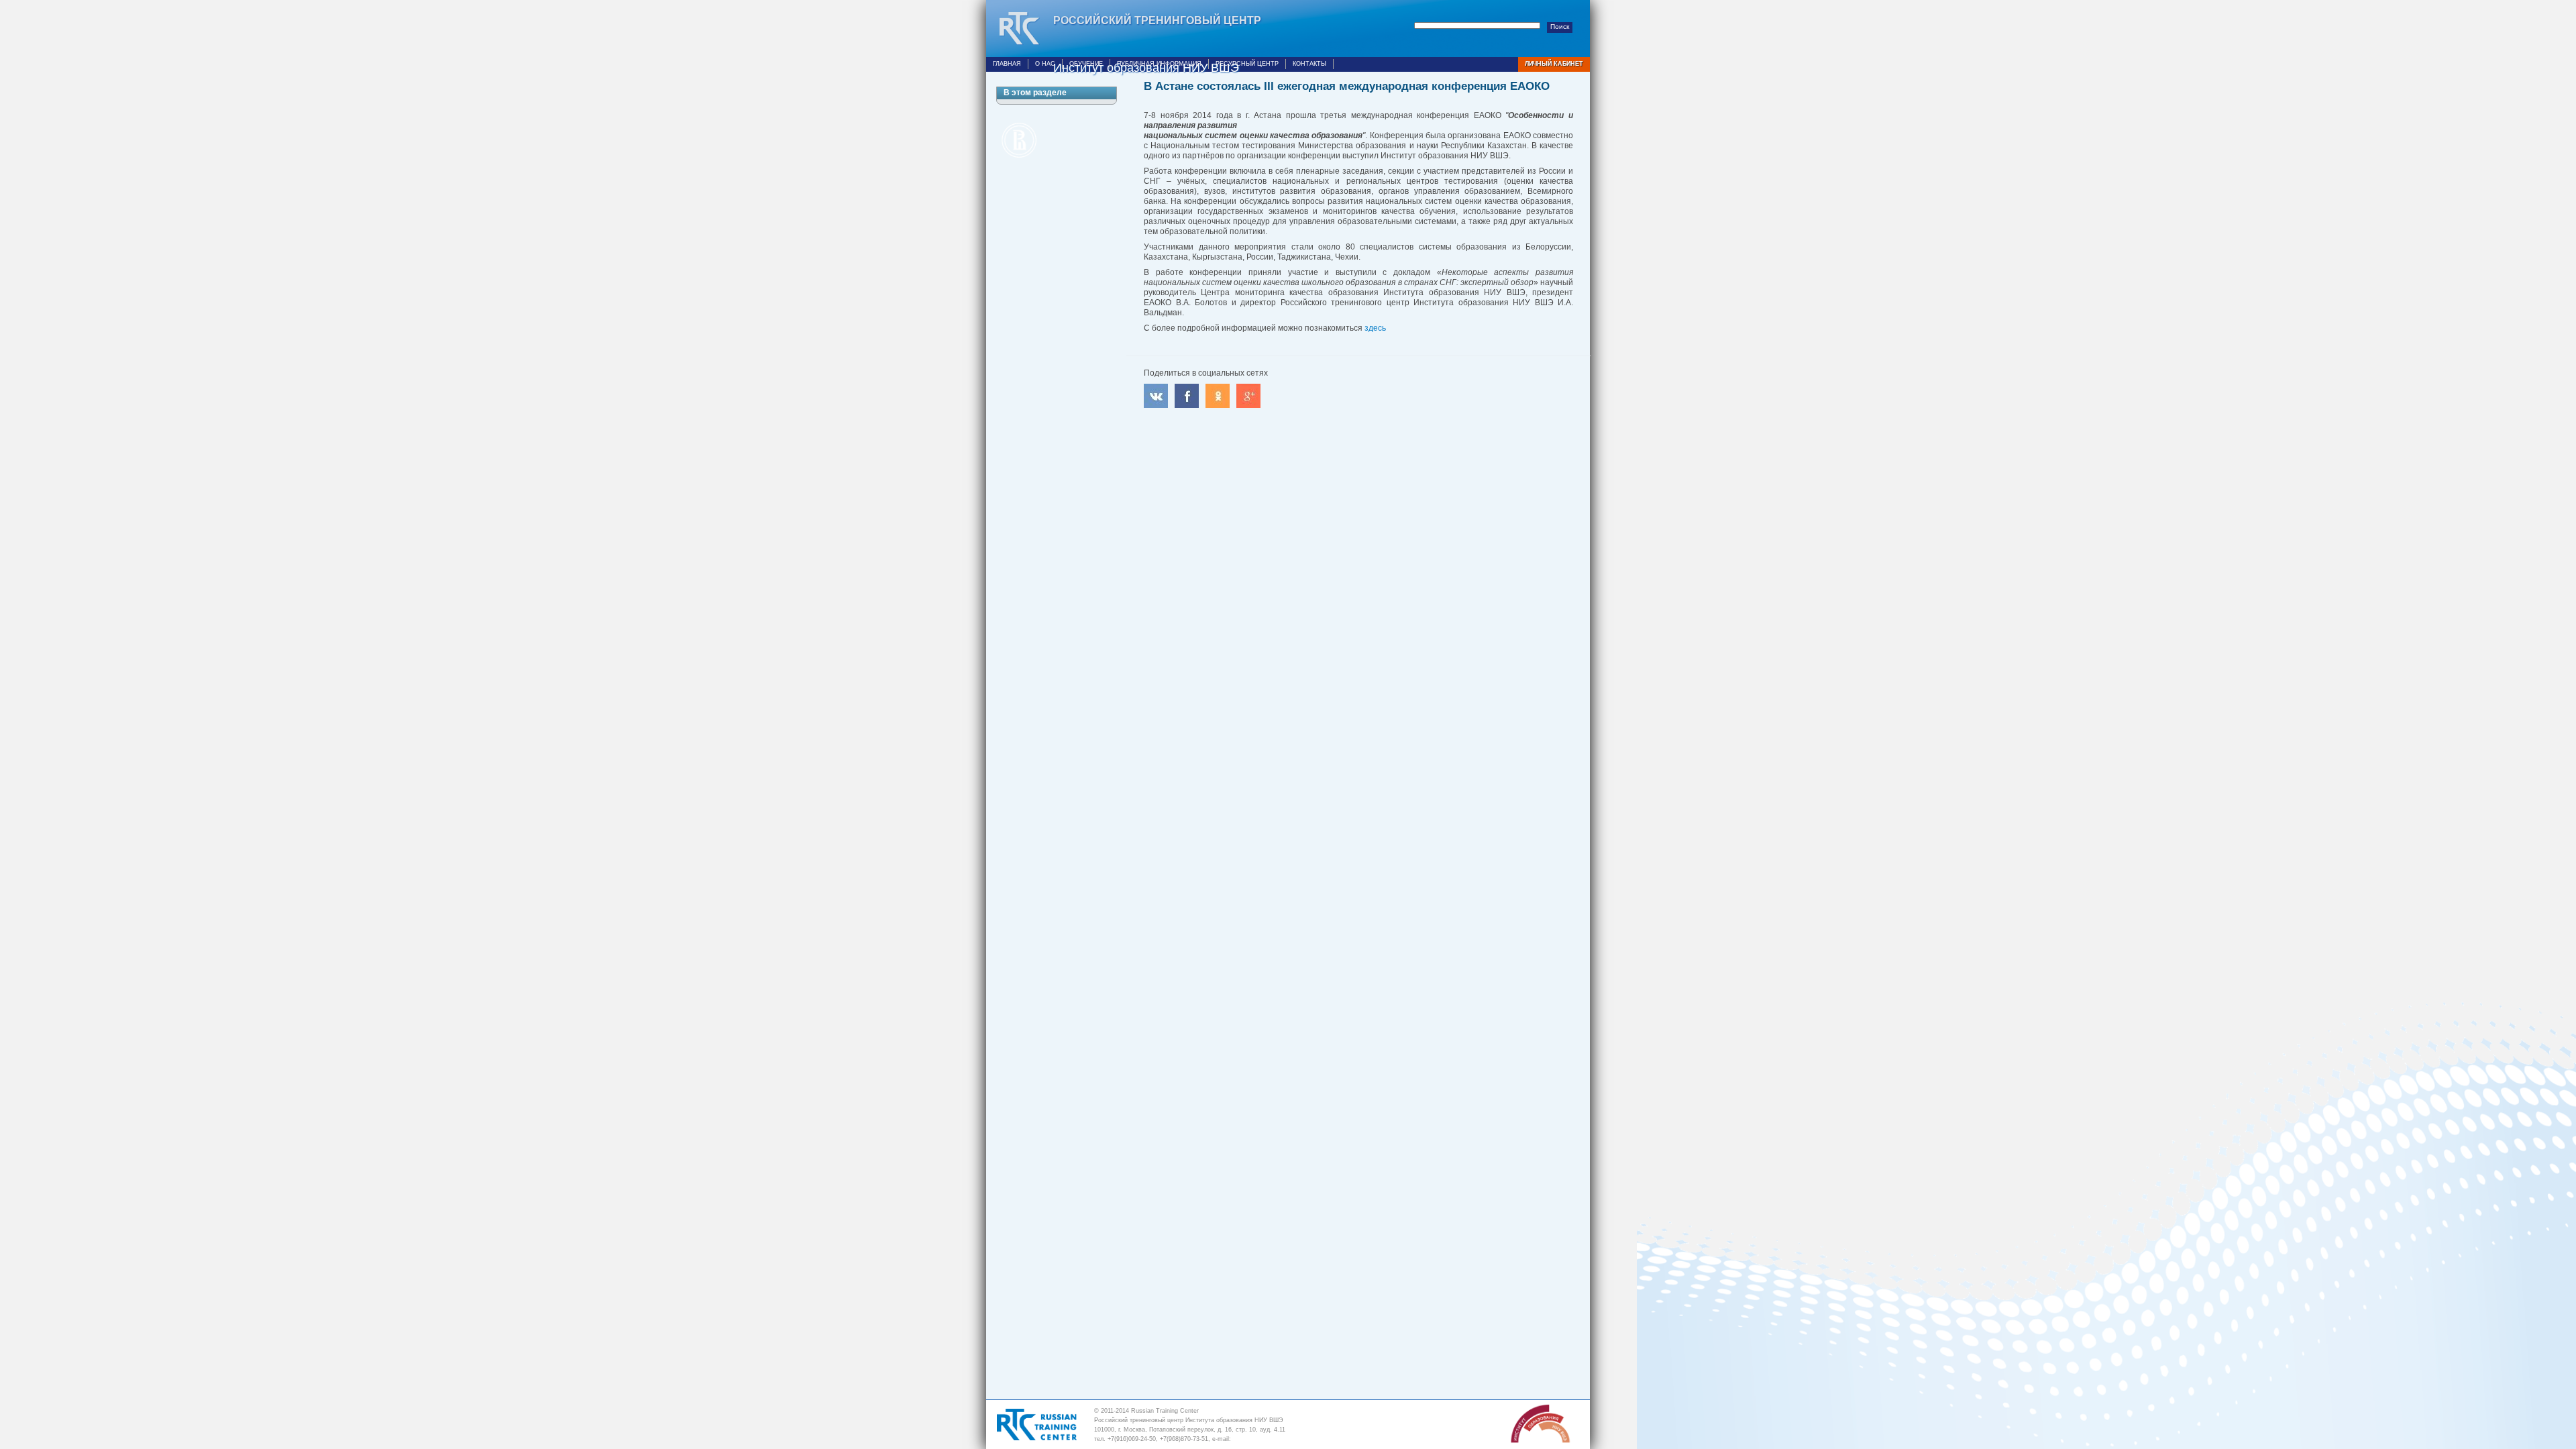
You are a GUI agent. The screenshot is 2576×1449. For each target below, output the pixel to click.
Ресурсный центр (1247, 64)
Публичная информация (1159, 64)
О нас (1045, 64)
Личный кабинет (1554, 64)
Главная (1007, 64)
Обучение (1086, 64)
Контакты (1309, 64)
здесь (1375, 328)
